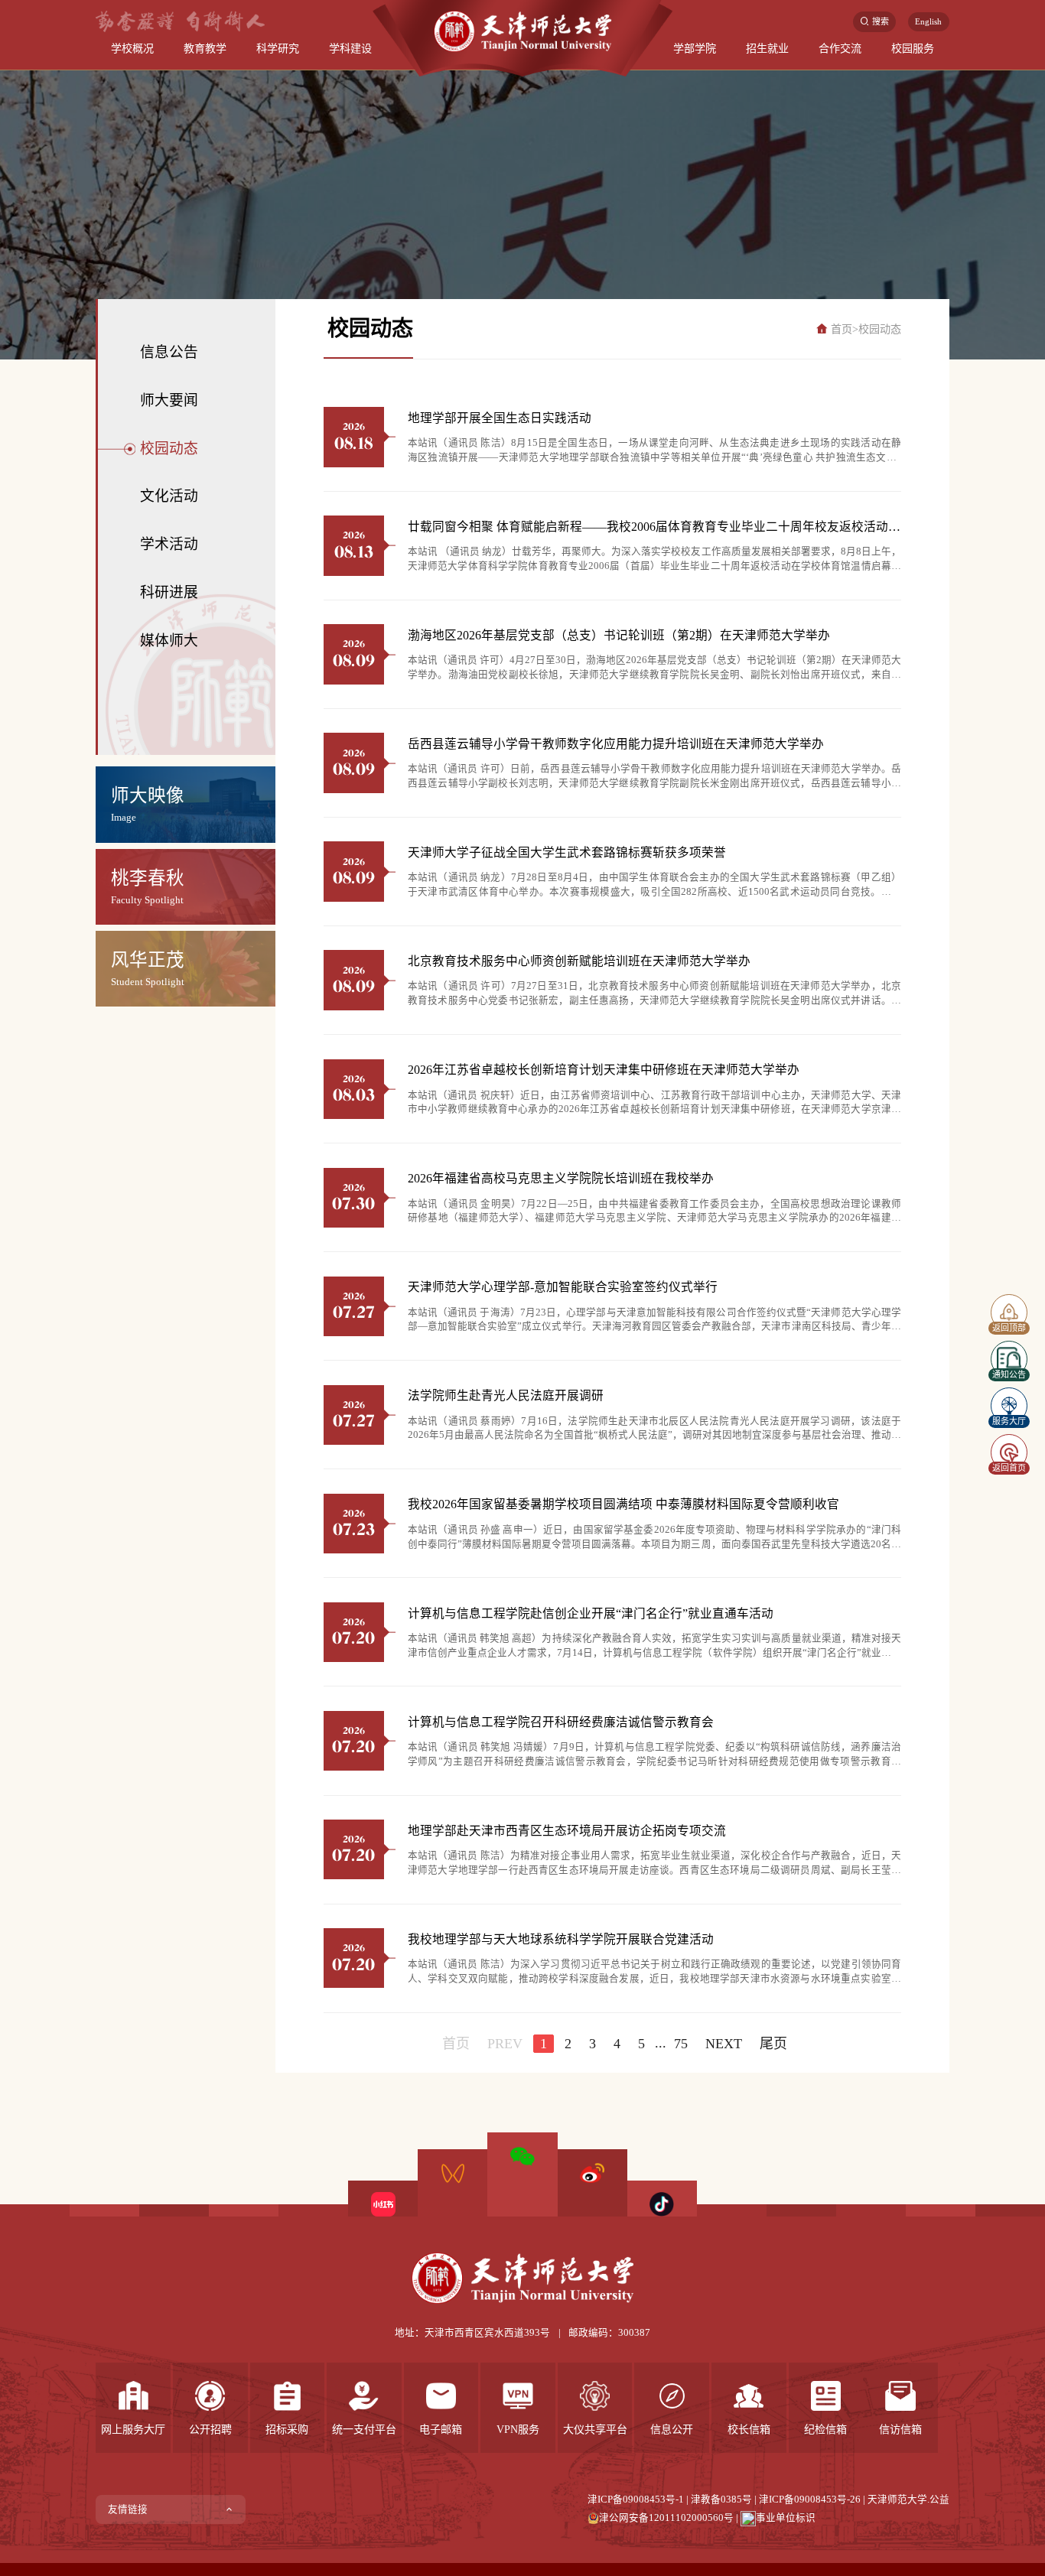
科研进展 (169, 592)
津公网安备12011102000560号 (666, 2518)
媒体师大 (169, 641)
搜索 (881, 21)
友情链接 (128, 2509)
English (928, 21)
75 (681, 2044)
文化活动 (169, 496)
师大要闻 (169, 400)
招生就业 (767, 48)
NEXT (724, 2044)
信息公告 (169, 352)
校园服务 (913, 48)
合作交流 (840, 48)
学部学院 (695, 48)
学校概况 (132, 48)
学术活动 (169, 544)
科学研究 (278, 48)
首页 (842, 329)
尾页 (773, 2044)
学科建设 (350, 48)
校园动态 (169, 449)
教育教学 (205, 48)
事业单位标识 (786, 2518)
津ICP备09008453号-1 (636, 2500)
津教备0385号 (721, 2500)
